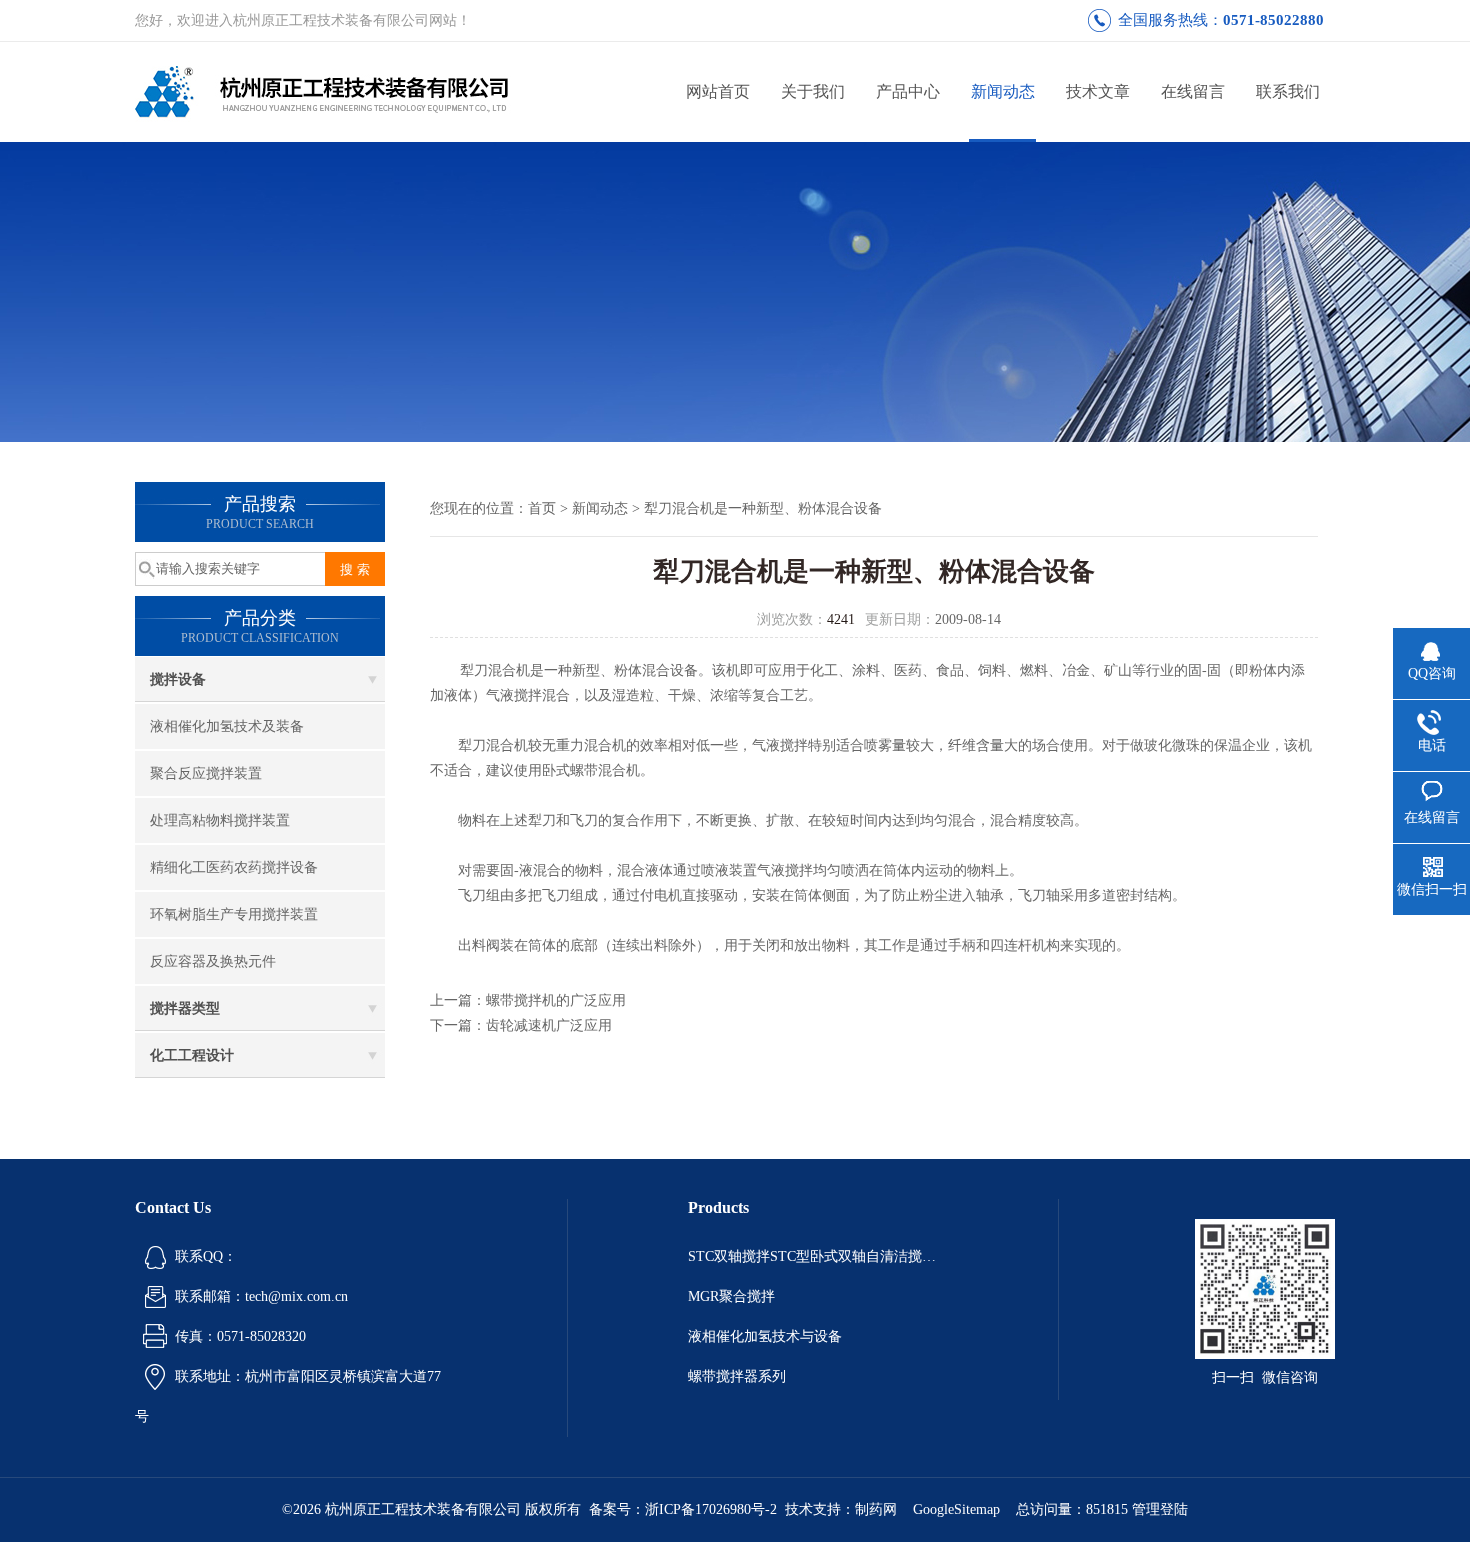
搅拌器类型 (185, 1008)
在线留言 (1193, 91)
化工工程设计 (192, 1055)
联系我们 (1288, 91)
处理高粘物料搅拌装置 (220, 820)
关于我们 (813, 91)
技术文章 (1098, 91)
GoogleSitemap (956, 1509)
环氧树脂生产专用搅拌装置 (234, 914)
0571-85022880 (1273, 20)
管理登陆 (1160, 1509)
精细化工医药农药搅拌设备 (234, 867)
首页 (542, 508)
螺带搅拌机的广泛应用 (556, 1000)
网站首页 (718, 91)
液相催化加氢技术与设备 (765, 1336)
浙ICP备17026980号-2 (711, 1509)
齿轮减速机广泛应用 (549, 1025)
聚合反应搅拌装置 (206, 773)
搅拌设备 (178, 679)
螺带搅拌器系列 (737, 1376)
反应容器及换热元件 (213, 961)
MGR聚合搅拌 (731, 1296)
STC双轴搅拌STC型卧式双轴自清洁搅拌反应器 (813, 1256)
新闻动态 (1003, 91)
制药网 (876, 1509)
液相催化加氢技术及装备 (227, 726)
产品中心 (908, 91)
